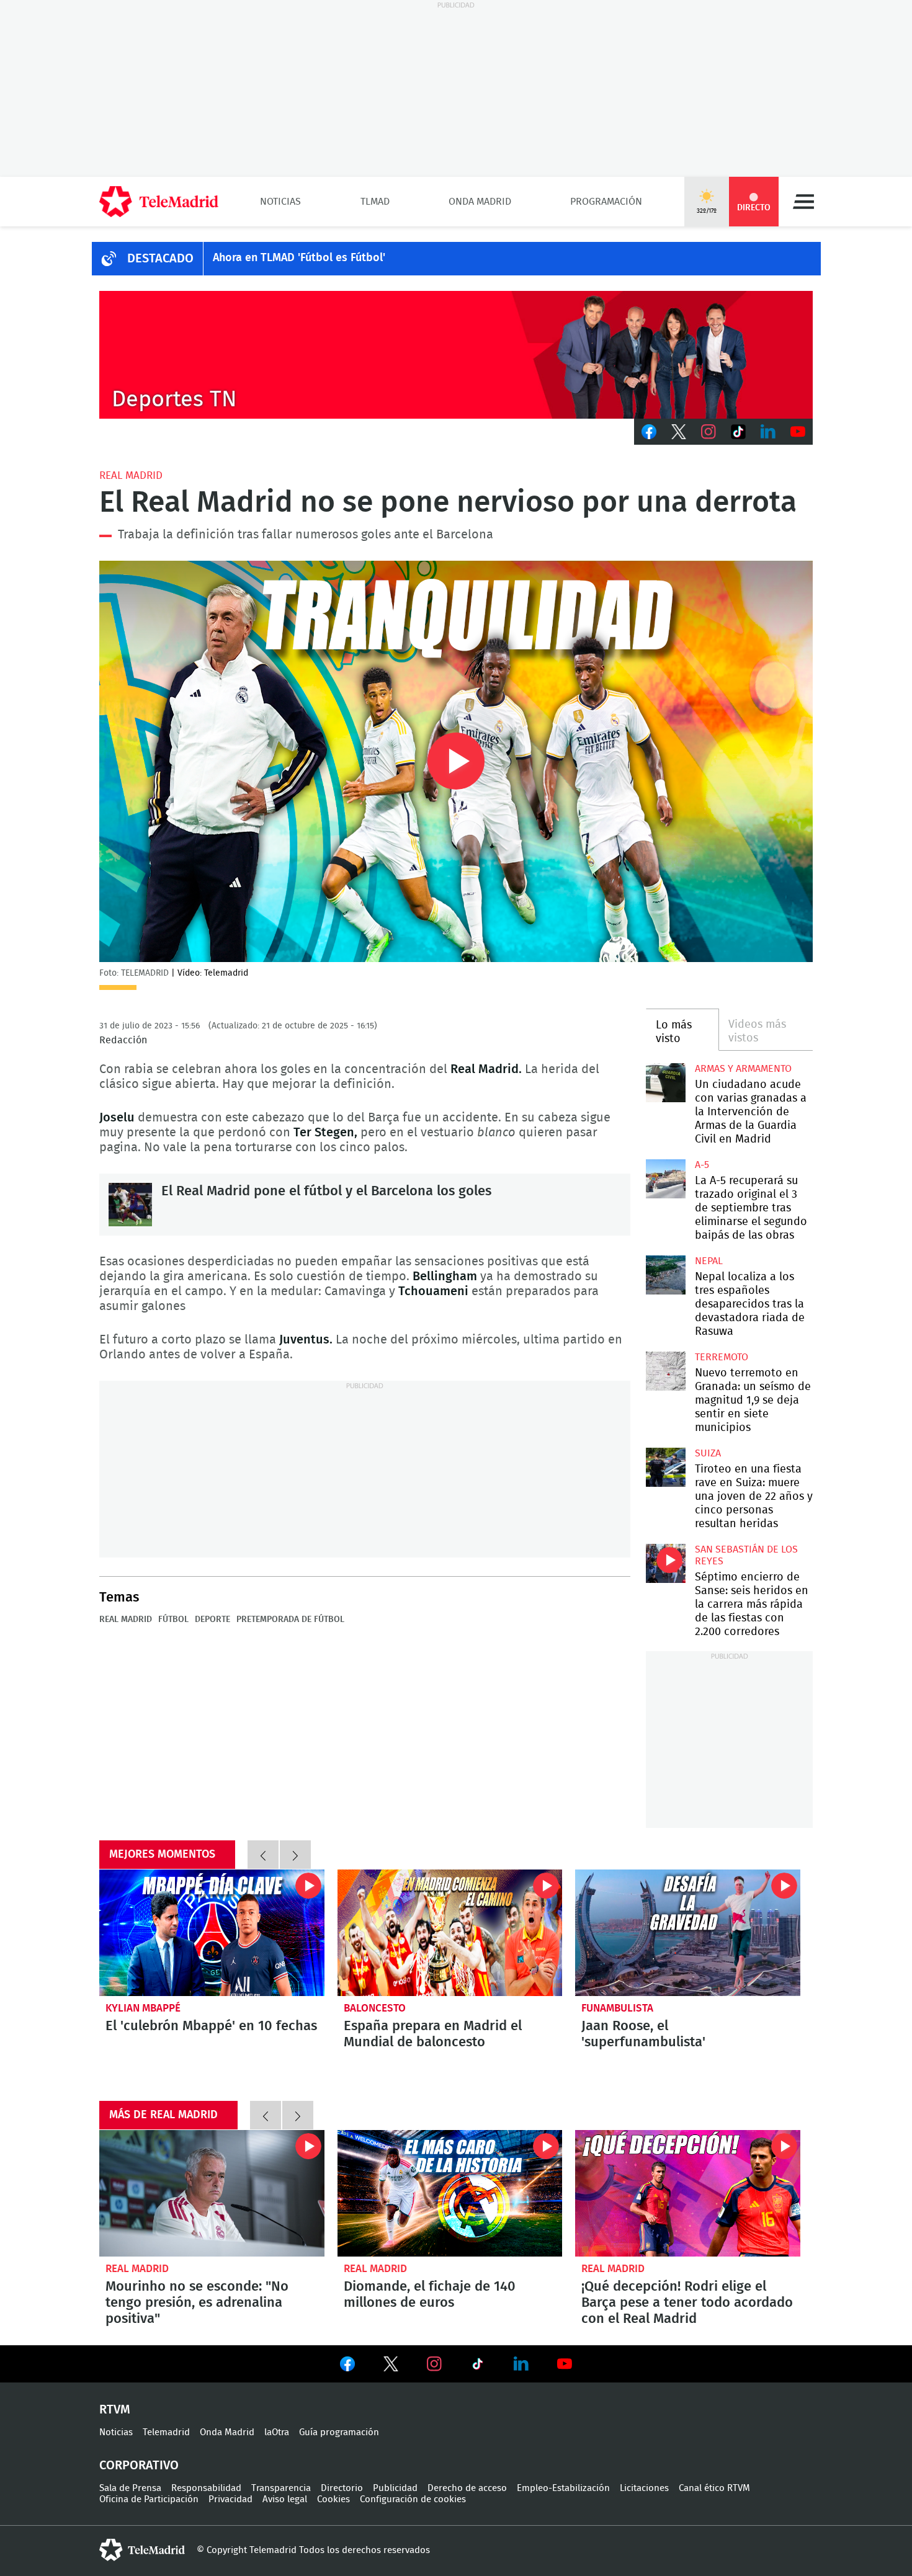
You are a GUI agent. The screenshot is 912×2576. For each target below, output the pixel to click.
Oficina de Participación (149, 2499)
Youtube (798, 432)
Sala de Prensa (130, 2488)
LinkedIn (768, 432)
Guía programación (339, 2432)
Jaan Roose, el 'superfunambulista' (688, 1933)
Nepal (709, 1261)
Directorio (342, 2488)
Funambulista (617, 2008)
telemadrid (142, 2550)
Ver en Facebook (347, 2366)
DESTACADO (160, 259)
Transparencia (281, 2488)
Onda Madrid (480, 202)
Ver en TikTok (478, 2366)
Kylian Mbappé (143, 2008)
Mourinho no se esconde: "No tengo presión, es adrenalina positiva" (212, 2193)
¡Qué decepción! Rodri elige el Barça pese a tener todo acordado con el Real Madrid (688, 2193)
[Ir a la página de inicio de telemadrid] (159, 202)
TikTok (738, 432)
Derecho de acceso (467, 2488)
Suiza (708, 1453)
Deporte (212, 1620)
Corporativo (139, 2466)
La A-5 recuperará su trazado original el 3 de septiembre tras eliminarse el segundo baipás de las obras (665, 1179)
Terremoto (722, 1357)
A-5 (702, 1165)
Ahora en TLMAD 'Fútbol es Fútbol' (299, 258)
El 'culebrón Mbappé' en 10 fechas (212, 1933)
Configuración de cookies (413, 2499)
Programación (606, 202)
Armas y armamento (743, 1069)
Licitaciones (644, 2488)
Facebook (649, 432)
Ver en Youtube (565, 2364)
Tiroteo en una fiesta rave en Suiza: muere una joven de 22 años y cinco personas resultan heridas (665, 1467)
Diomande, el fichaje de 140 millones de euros (450, 2193)
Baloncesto (375, 2008)
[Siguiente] (295, 1855)
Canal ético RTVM (714, 2488)
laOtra (277, 2432)
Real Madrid (131, 475)
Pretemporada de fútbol (290, 1620)
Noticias (280, 202)
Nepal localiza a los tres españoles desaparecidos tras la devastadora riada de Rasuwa (665, 1275)
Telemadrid (166, 2432)
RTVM (115, 2410)
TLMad (375, 202)
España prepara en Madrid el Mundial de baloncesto (450, 1933)
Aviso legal (285, 2499)
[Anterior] (263, 1855)
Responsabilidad (206, 2488)
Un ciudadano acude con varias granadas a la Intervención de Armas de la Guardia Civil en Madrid (665, 1083)
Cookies (333, 2499)
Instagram (709, 432)
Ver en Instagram (434, 2364)
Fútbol (173, 1620)
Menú (803, 202)
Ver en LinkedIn (521, 2364)
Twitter (679, 432)
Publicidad (395, 2488)
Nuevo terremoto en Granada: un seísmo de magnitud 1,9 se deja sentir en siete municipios (665, 1371)
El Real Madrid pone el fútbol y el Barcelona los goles (130, 1205)
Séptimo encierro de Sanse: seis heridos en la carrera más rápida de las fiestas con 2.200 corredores (665, 1563)
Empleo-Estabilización (563, 2488)
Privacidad (230, 2499)
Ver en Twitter (391, 2366)
